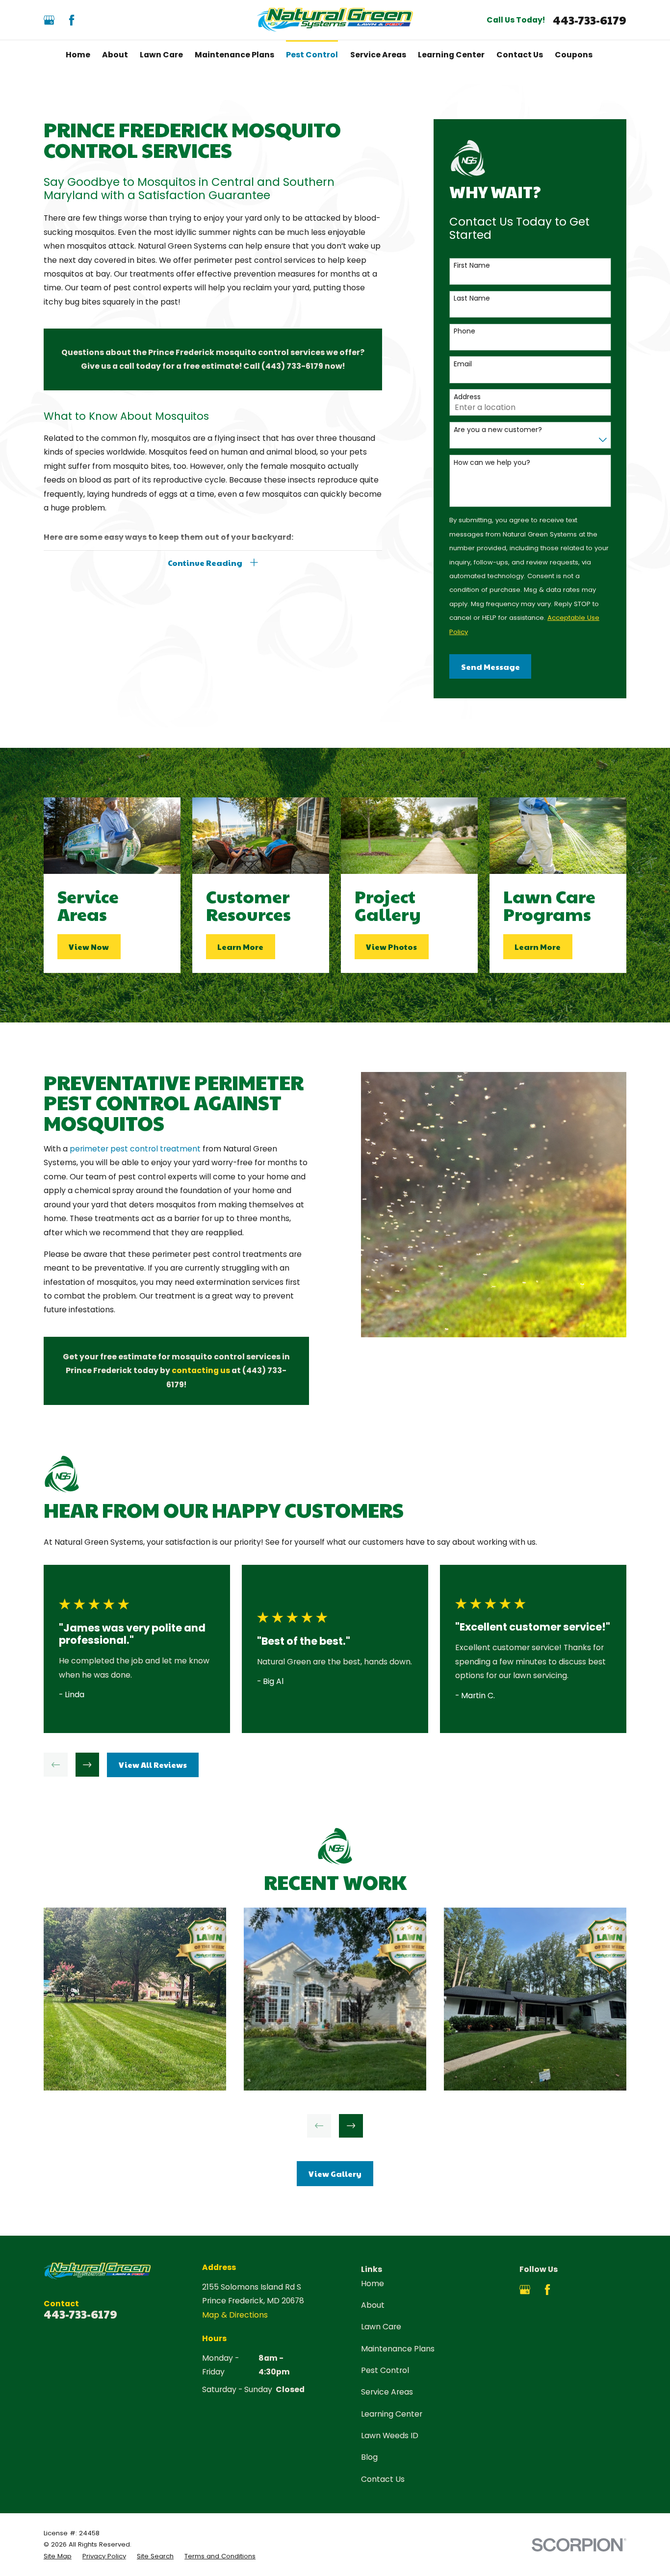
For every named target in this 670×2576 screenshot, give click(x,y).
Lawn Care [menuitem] (161, 55)
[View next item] (88, 1765)
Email (463, 364)
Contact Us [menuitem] (520, 55)
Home (373, 2283)
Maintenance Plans (398, 2349)
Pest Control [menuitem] (312, 55)
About (373, 2305)
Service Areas (387, 2392)
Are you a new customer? (498, 430)
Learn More (240, 946)
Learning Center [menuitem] (451, 55)
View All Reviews (153, 1764)
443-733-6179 (590, 20)
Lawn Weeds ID (390, 2436)
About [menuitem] (115, 55)
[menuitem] (58, 2556)
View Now (89, 946)
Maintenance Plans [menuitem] (234, 55)
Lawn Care (381, 2327)
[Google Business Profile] (49, 20)
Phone (464, 331)
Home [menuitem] (78, 55)
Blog (369, 2457)
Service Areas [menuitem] (378, 55)
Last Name (472, 298)
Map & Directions (235, 2315)
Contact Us (383, 2479)
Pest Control (385, 2370)
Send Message (490, 666)
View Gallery (335, 2173)
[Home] (335, 20)
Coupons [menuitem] (574, 55)
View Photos (391, 946)
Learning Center (392, 2414)
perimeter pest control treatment (135, 1149)
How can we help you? (492, 463)
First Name (472, 266)
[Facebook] (72, 20)
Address (467, 397)
